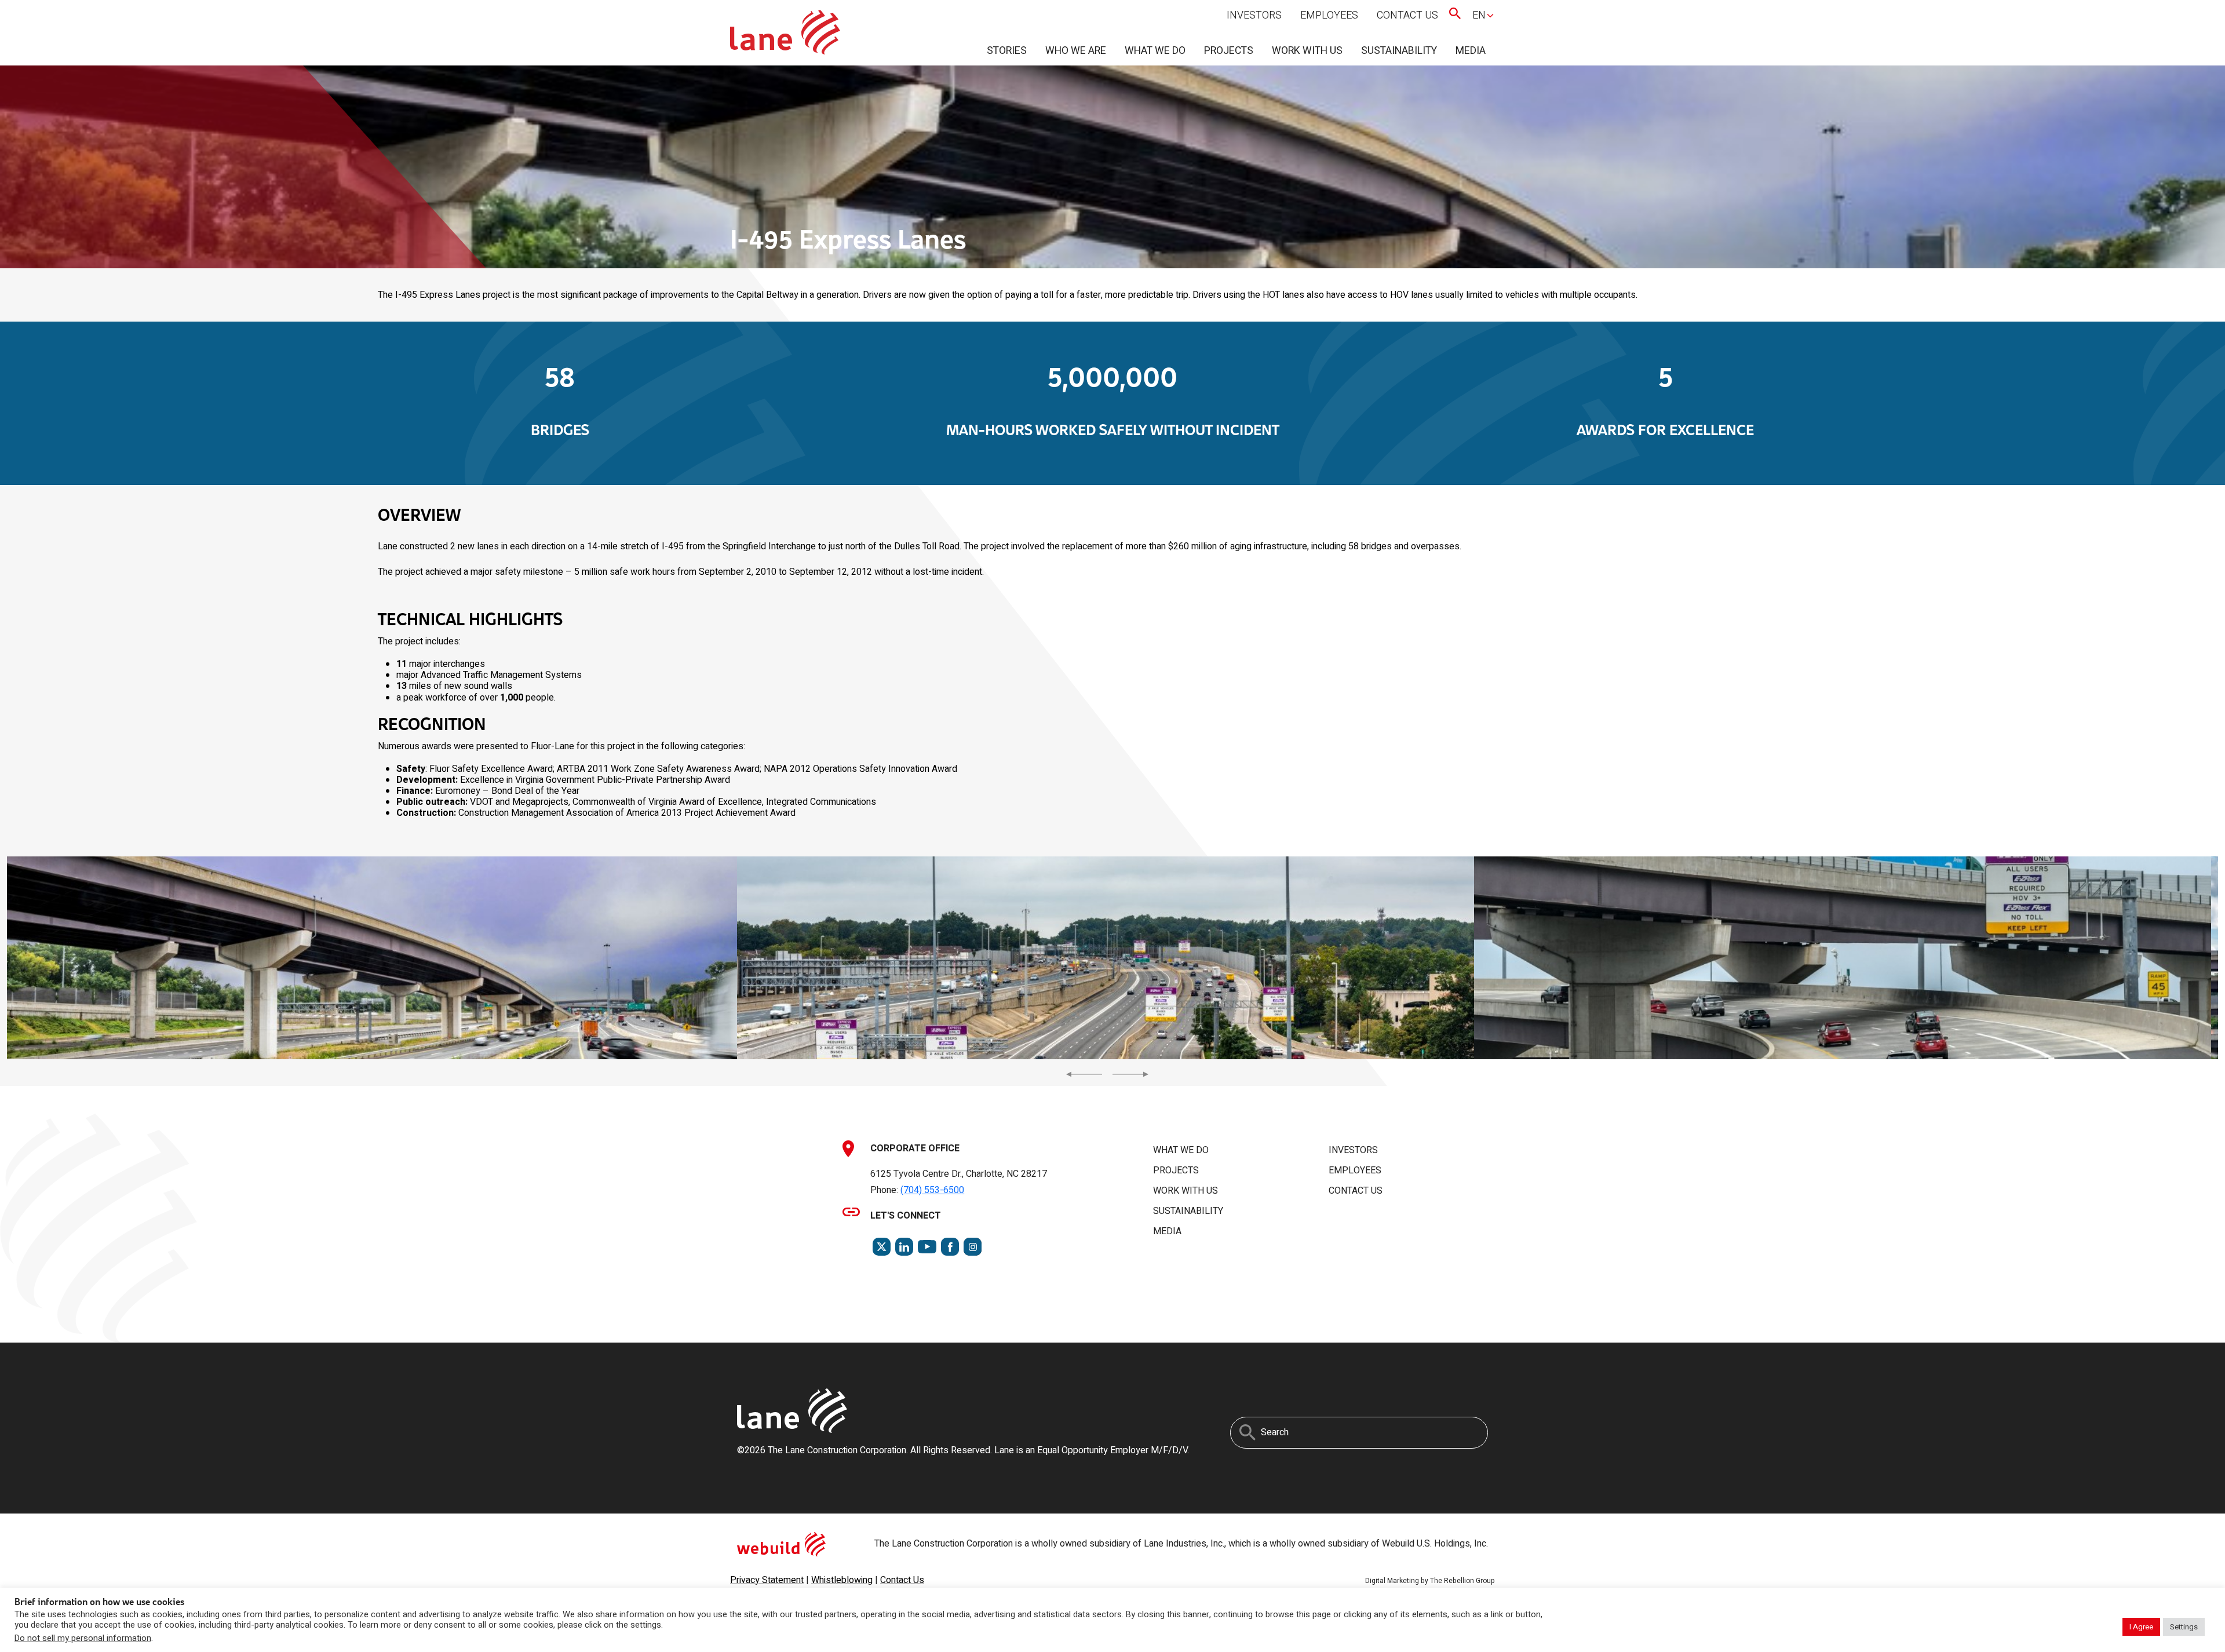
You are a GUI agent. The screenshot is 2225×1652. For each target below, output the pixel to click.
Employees (1329, 15)
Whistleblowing (842, 1580)
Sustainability (1399, 51)
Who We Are (1076, 51)
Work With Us (1307, 51)
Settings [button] (2184, 1627)
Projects (1229, 51)
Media (1471, 51)
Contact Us (1407, 15)
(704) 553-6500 (932, 1190)
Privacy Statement (767, 1580)
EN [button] (1479, 15)
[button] (369, 958)
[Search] (1248, 1432)
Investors (1254, 15)
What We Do (1155, 51)
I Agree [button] (2141, 1627)
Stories (1007, 51)
